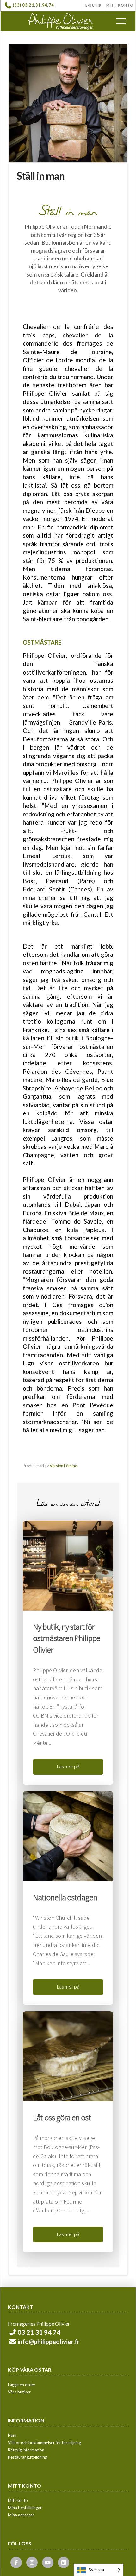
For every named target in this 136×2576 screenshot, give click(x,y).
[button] (121, 21)
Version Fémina (63, 1466)
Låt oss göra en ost (62, 2117)
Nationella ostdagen (65, 1897)
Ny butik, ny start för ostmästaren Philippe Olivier (66, 1638)
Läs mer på (68, 1767)
